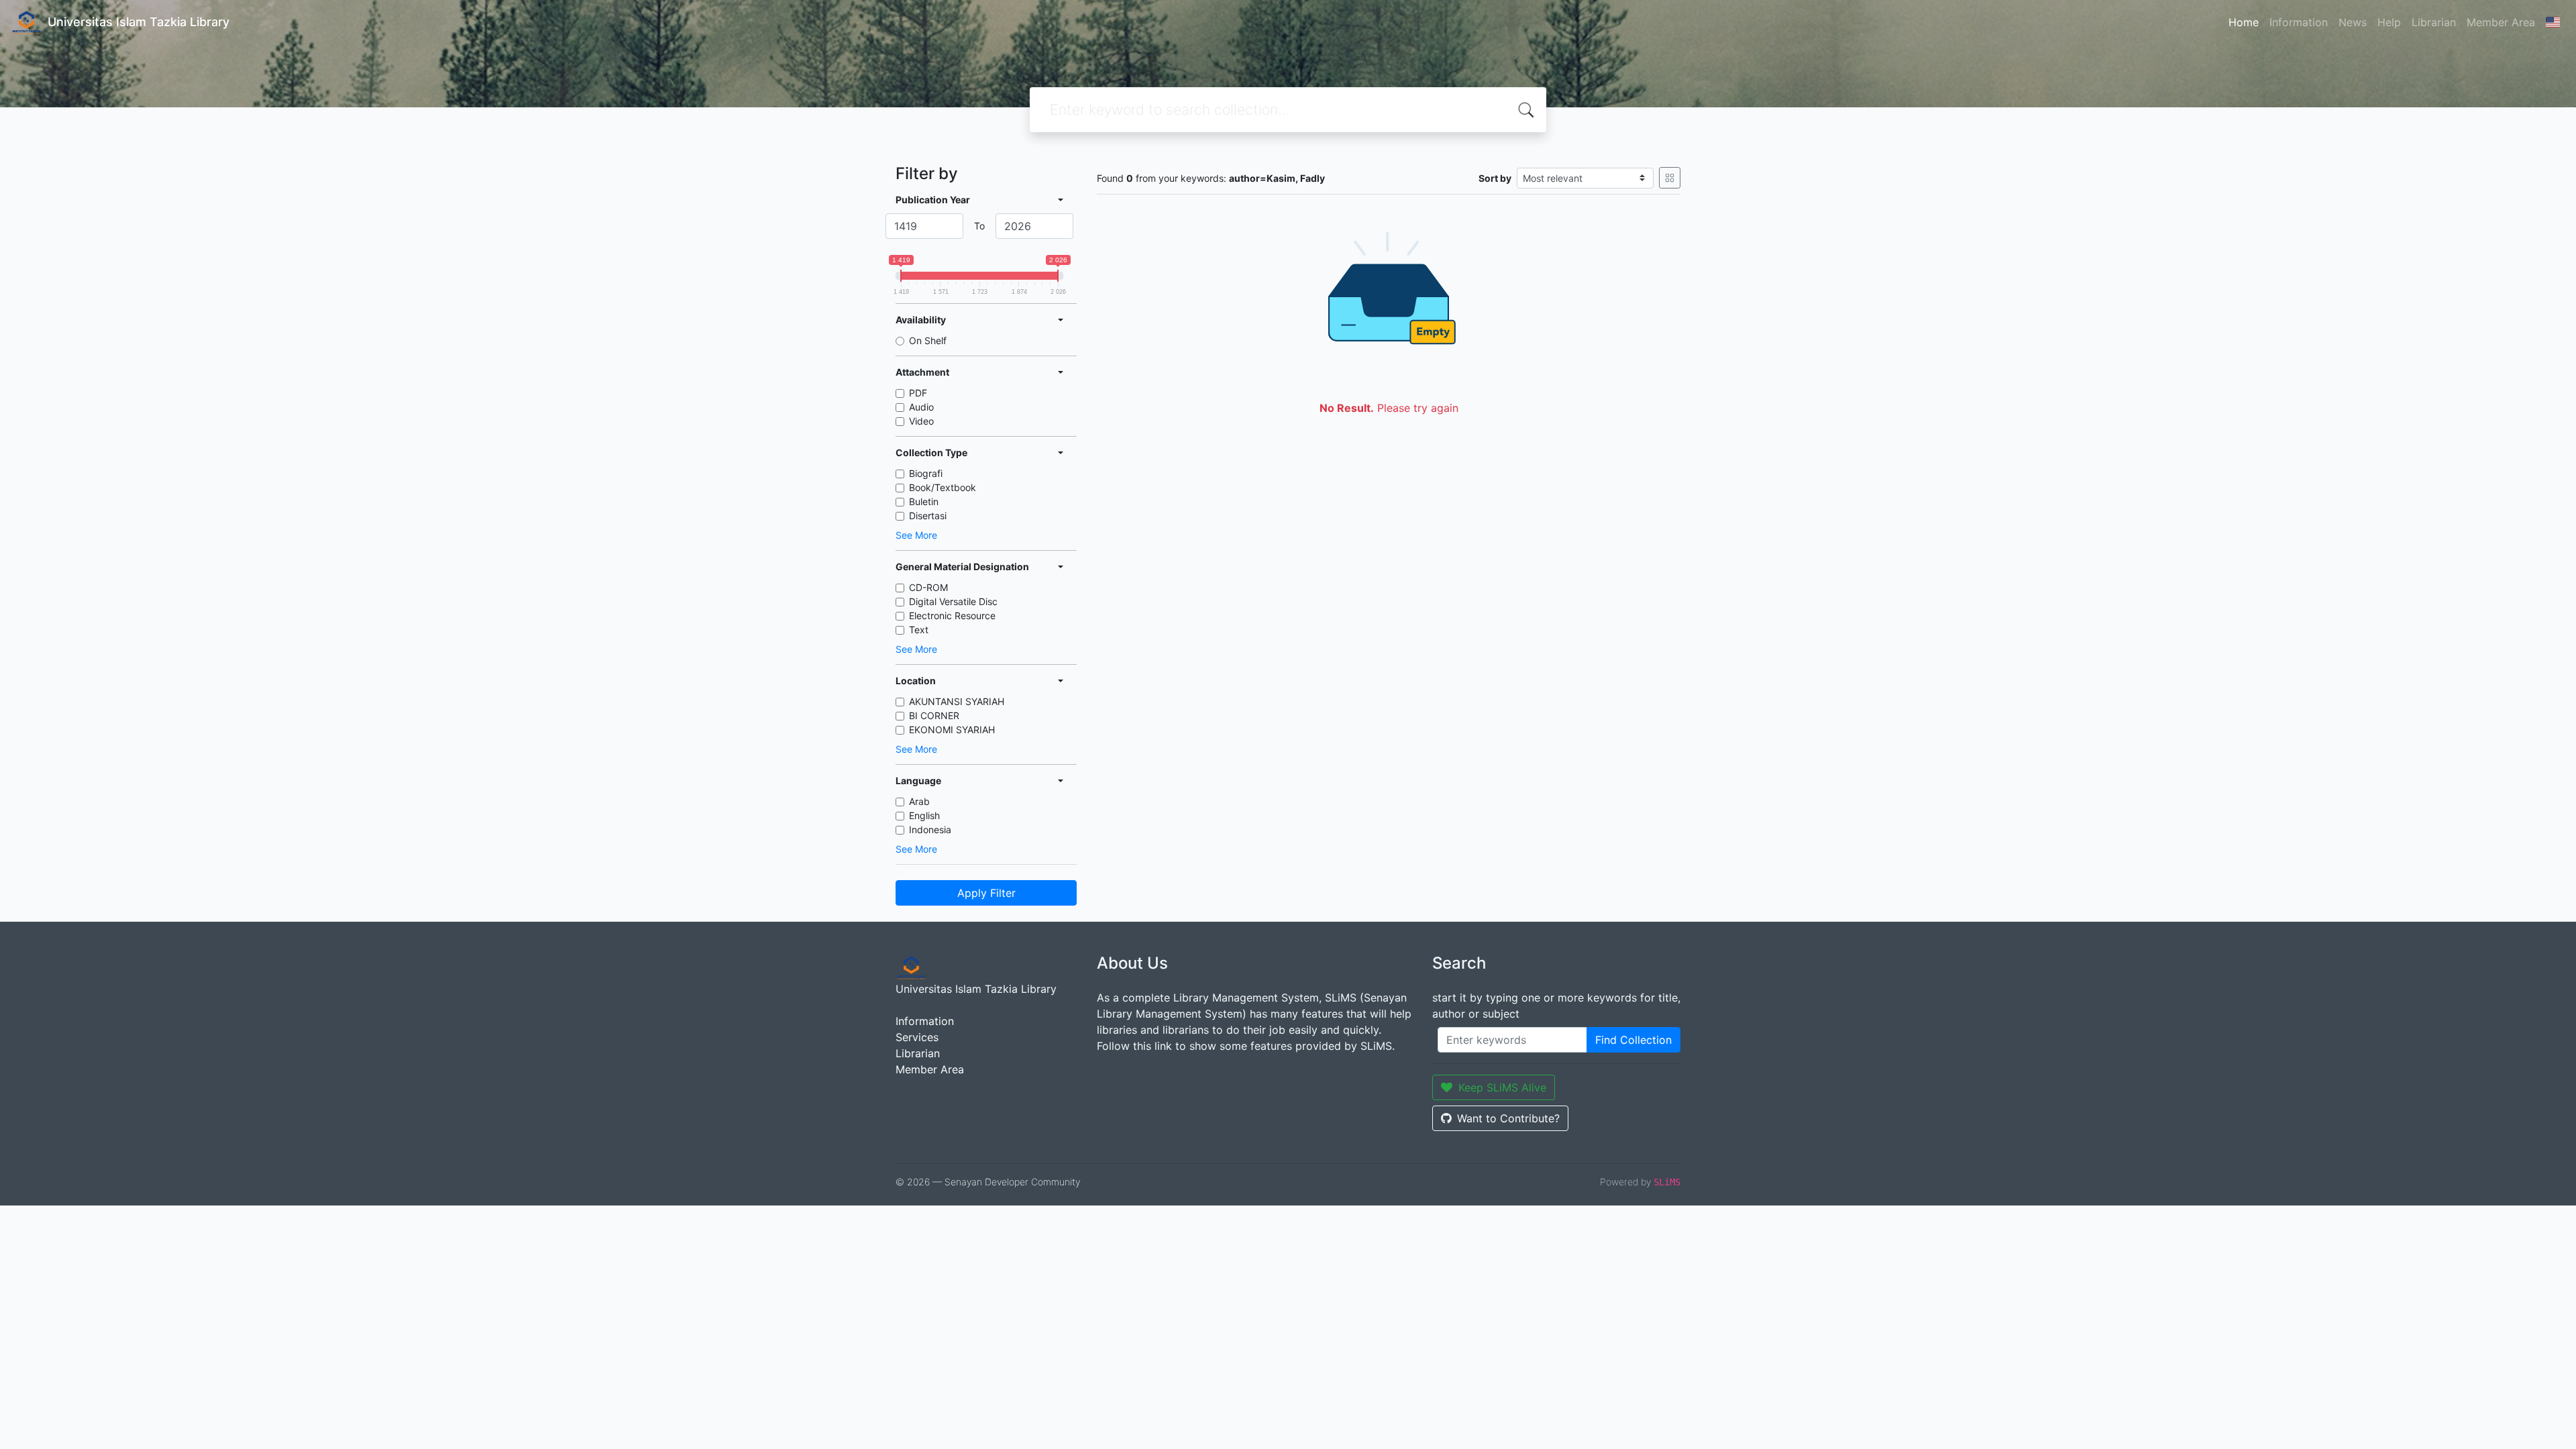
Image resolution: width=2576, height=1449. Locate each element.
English (924, 815)
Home (2244, 22)
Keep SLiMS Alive (1502, 1087)
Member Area (2501, 22)
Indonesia (930, 829)
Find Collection (1633, 1040)
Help (2389, 22)
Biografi (926, 473)
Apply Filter (986, 893)
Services (917, 1037)
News (2353, 22)
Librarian (2434, 22)
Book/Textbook (943, 487)
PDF (918, 393)
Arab (919, 801)
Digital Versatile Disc (953, 601)
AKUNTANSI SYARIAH (957, 701)
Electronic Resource (952, 615)
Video (921, 421)
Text (919, 630)
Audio (921, 407)
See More (916, 535)
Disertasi (928, 516)
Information (2299, 22)
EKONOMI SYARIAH (952, 730)
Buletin (924, 501)
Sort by (1495, 178)
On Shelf (928, 340)
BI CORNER (934, 715)
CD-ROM (928, 587)
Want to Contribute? (1508, 1118)
